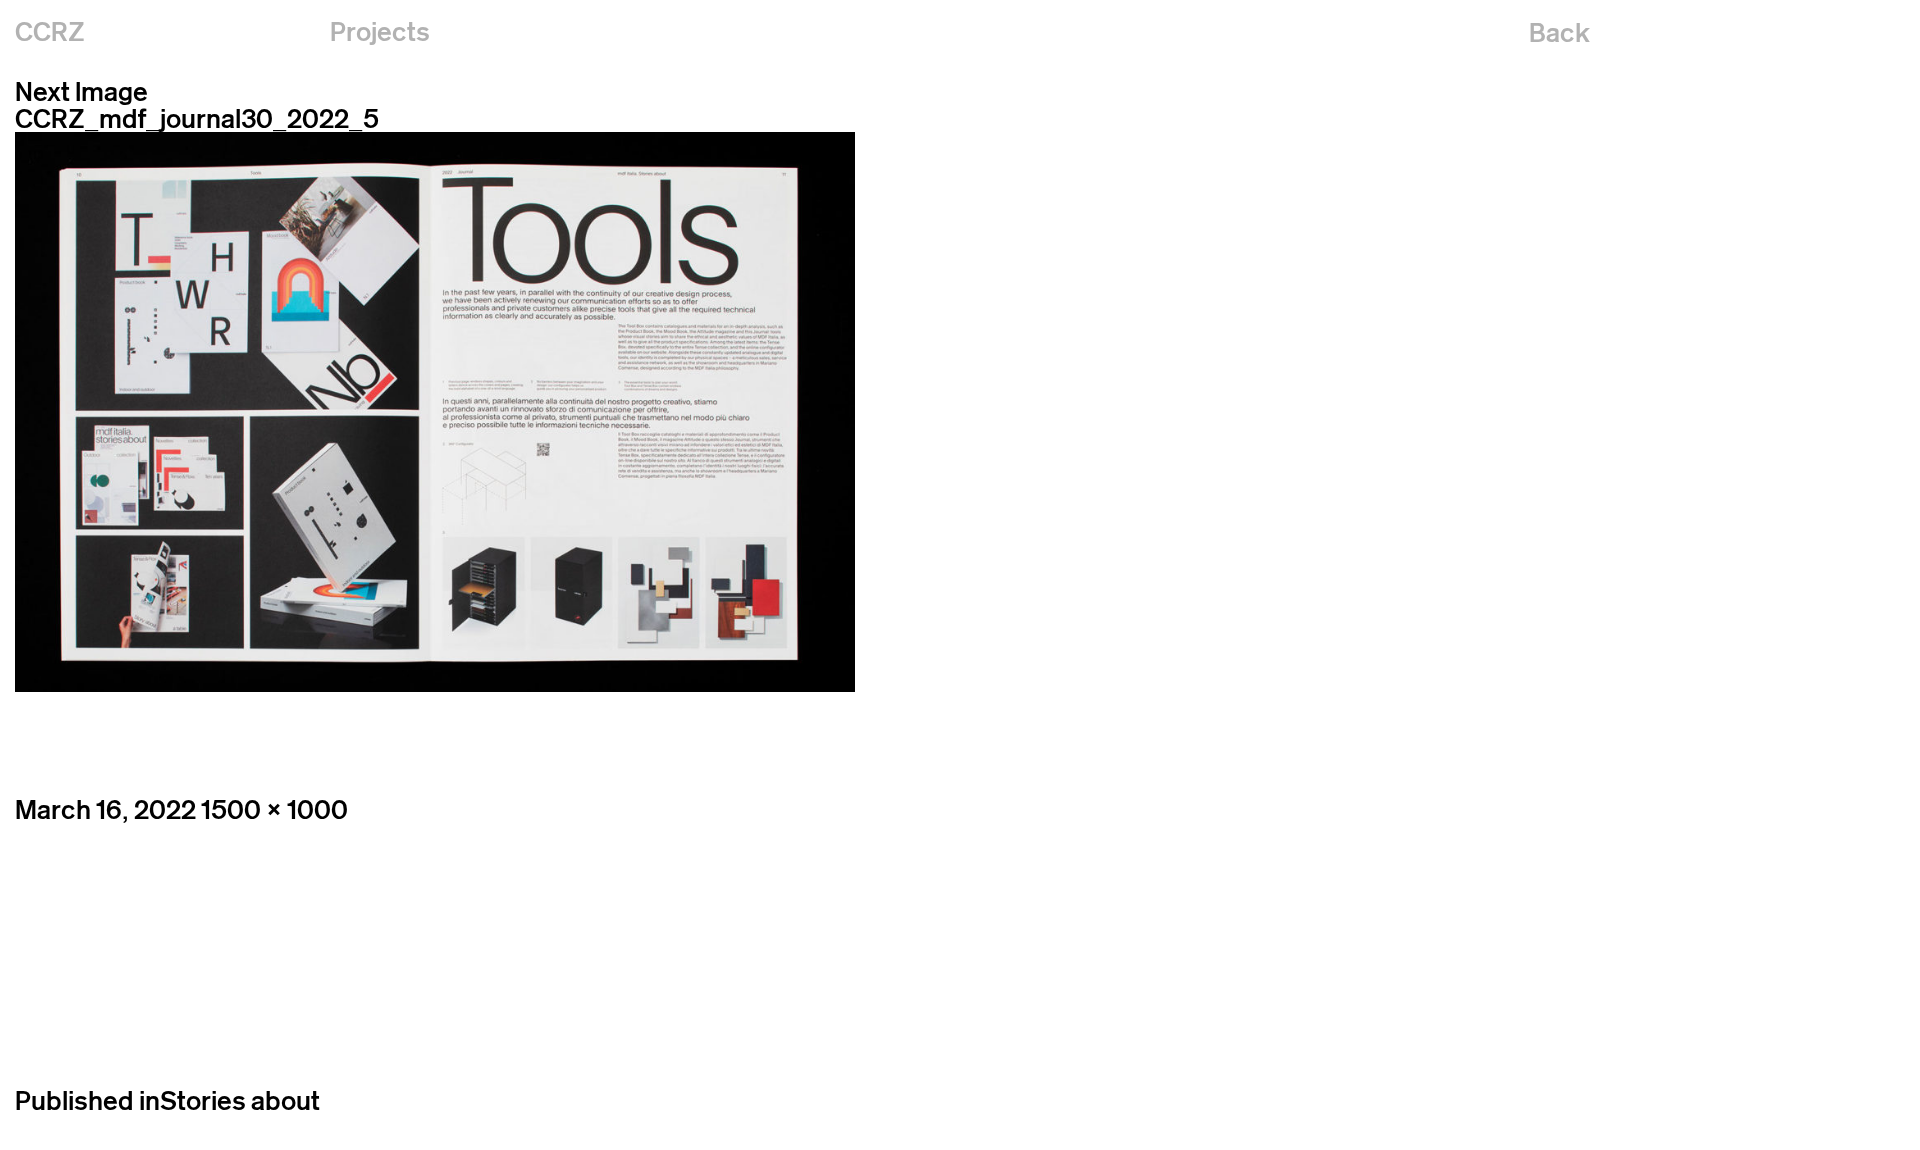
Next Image (81, 91)
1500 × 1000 (274, 809)
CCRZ (50, 31)
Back (1559, 32)
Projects (380, 31)
